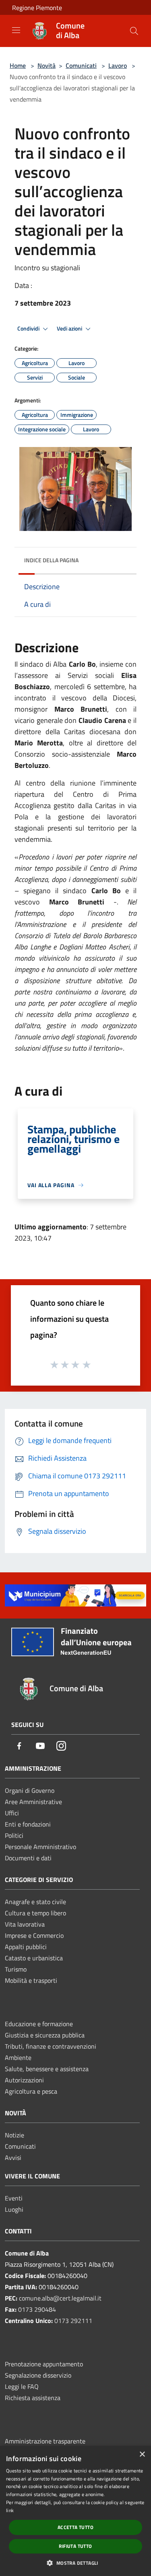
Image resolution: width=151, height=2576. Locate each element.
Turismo (16, 1969)
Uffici (12, 1813)
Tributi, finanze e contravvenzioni (51, 2046)
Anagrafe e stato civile (35, 1902)
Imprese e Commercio (34, 1935)
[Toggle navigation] (16, 30)
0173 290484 (37, 2309)
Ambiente (18, 2058)
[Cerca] (134, 31)
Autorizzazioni (24, 2080)
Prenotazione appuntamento (44, 2364)
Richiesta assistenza (33, 2398)
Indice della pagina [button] (51, 560)
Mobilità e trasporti (31, 1980)
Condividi (29, 329)
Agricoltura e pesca (31, 2091)
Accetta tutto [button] (75, 2527)
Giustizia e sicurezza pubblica (45, 2035)
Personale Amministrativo (40, 1847)
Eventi (14, 2198)
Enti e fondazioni (28, 1824)
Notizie (14, 2135)
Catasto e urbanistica (34, 1958)
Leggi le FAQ (22, 2386)
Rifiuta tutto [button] (75, 2546)
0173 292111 (73, 2321)
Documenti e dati (28, 1858)
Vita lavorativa (25, 1924)
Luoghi (14, 2209)
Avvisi (13, 2158)
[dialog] (75, 2511)
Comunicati (81, 65)
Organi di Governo (30, 1790)
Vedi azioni (70, 329)
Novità (47, 65)
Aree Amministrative (33, 1802)
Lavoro (118, 65)
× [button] (142, 2455)
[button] (75, 2563)
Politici (14, 1835)
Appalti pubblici (26, 1947)
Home (18, 65)
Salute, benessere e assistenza (47, 2069)
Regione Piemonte (37, 8)
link (10, 2510)
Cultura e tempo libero (35, 1913)
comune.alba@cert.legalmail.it (60, 2298)
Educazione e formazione (39, 2024)
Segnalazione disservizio (38, 2375)
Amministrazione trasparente (45, 2441)
